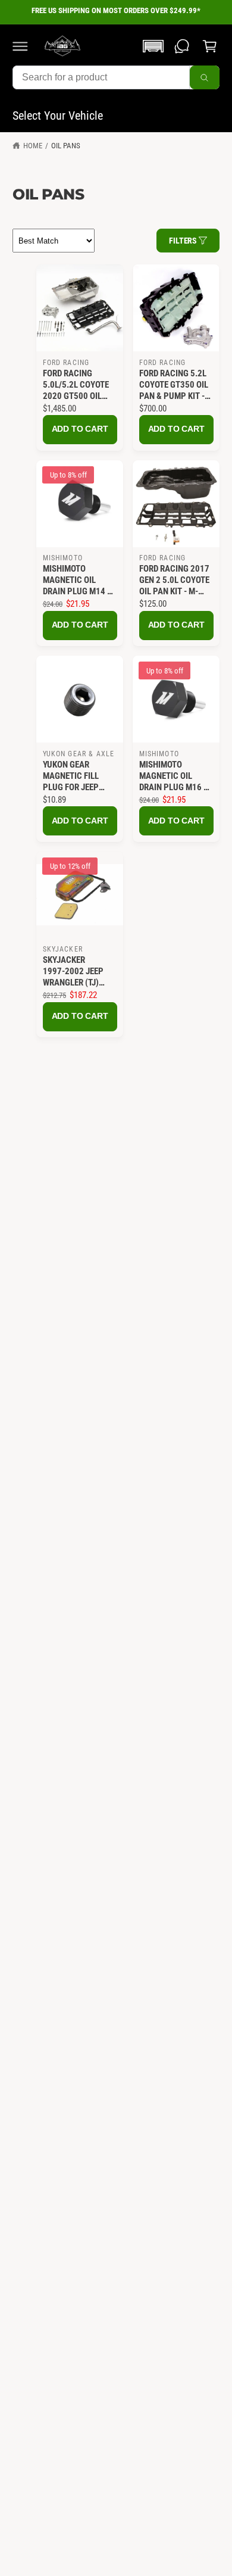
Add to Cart (80, 429)
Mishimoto (63, 558)
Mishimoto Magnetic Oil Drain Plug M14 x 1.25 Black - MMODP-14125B (77, 580)
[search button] (205, 77)
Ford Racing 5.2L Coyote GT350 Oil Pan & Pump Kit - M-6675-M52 (174, 385)
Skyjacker (63, 949)
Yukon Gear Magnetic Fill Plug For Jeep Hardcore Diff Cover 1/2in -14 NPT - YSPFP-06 (73, 776)
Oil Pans (66, 146)
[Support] (182, 46)
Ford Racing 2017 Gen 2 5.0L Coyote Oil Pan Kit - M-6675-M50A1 (174, 580)
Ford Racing (66, 363)
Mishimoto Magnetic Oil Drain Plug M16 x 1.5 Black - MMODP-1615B (174, 776)
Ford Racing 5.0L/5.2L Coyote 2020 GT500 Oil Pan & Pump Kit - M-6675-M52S (76, 385)
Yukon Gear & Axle (79, 754)
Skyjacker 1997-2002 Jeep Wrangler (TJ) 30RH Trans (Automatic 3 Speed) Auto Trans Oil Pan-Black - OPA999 (73, 972)
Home (33, 146)
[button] (20, 46)
